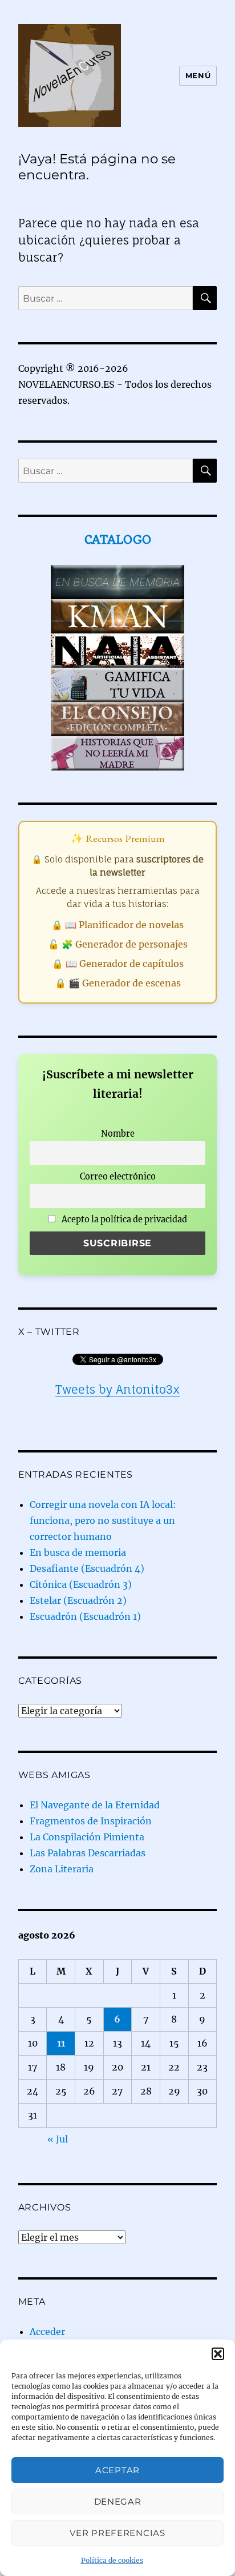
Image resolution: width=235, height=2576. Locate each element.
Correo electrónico (118, 1177)
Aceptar (117, 2470)
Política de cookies (112, 2560)
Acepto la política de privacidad (123, 1219)
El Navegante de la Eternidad (95, 1805)
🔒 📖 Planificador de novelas (117, 925)
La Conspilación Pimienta (87, 1837)
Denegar (118, 2501)
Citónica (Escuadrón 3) (81, 1584)
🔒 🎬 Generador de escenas (118, 983)
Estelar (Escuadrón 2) (78, 1600)
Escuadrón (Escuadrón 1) (85, 1616)
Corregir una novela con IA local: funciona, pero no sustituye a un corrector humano (103, 1520)
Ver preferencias (117, 2533)
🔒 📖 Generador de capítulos (118, 964)
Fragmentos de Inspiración (91, 1821)
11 (61, 2043)
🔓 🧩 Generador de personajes (118, 944)
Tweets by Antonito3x (117, 1389)
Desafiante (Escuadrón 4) (87, 1568)
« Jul (58, 2139)
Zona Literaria (62, 1869)
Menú (198, 75)
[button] (218, 2354)
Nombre (118, 1134)
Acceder (47, 2332)
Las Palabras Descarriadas (88, 1853)
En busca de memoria (78, 1552)
